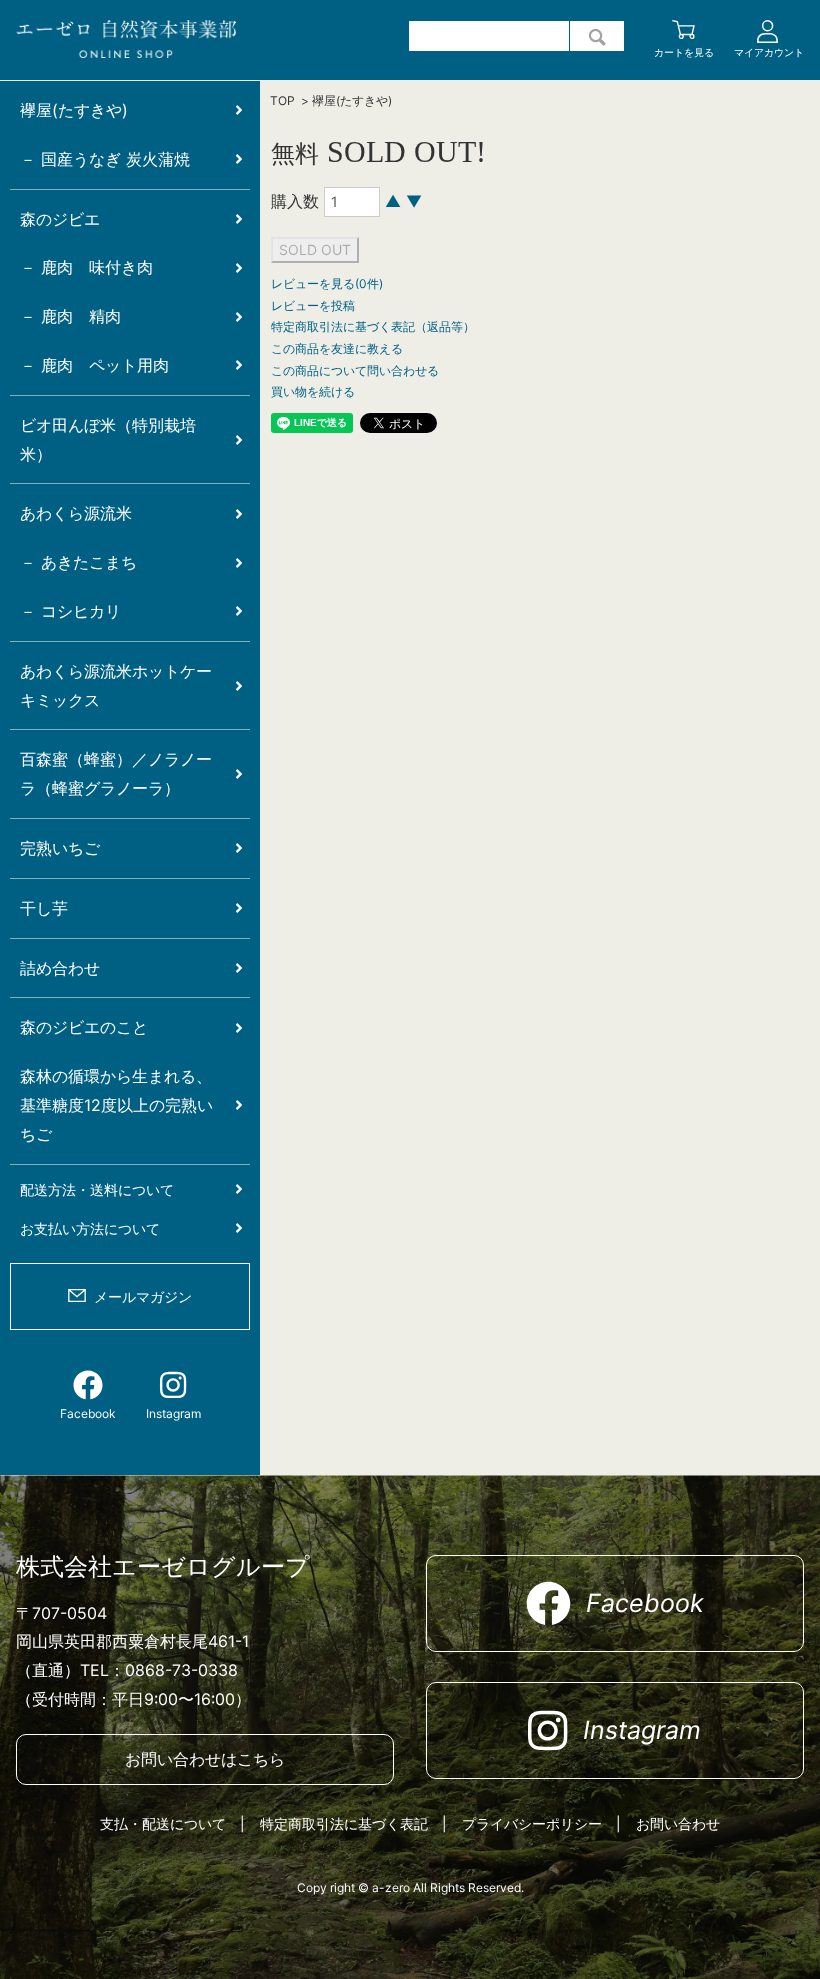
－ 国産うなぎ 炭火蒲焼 (105, 159)
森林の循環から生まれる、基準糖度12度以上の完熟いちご (116, 1105)
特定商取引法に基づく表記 (344, 1823)
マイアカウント (769, 52)
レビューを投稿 (313, 305)
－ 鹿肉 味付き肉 (86, 267)
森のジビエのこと (84, 1027)
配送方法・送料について (97, 1189)
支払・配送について (163, 1823)
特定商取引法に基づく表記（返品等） (373, 326)
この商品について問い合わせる (355, 370)
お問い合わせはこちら (205, 1759)
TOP (282, 100)
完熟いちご (60, 848)
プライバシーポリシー (532, 1823)
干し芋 (44, 908)
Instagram (173, 1413)
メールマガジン (143, 1296)
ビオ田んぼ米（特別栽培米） (108, 439)
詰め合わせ (60, 968)
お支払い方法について (90, 1228)
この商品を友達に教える (337, 348)
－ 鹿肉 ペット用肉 (94, 365)
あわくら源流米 (76, 513)
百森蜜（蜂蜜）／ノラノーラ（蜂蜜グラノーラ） (116, 773)
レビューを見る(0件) (327, 283)
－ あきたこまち (78, 562)
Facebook (88, 1413)
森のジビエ (60, 219)
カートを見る (684, 52)
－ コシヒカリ (70, 611)
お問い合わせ (678, 1823)
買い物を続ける (313, 391)
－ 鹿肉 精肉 (70, 316)
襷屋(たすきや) (352, 100)
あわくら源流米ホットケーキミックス (116, 685)
